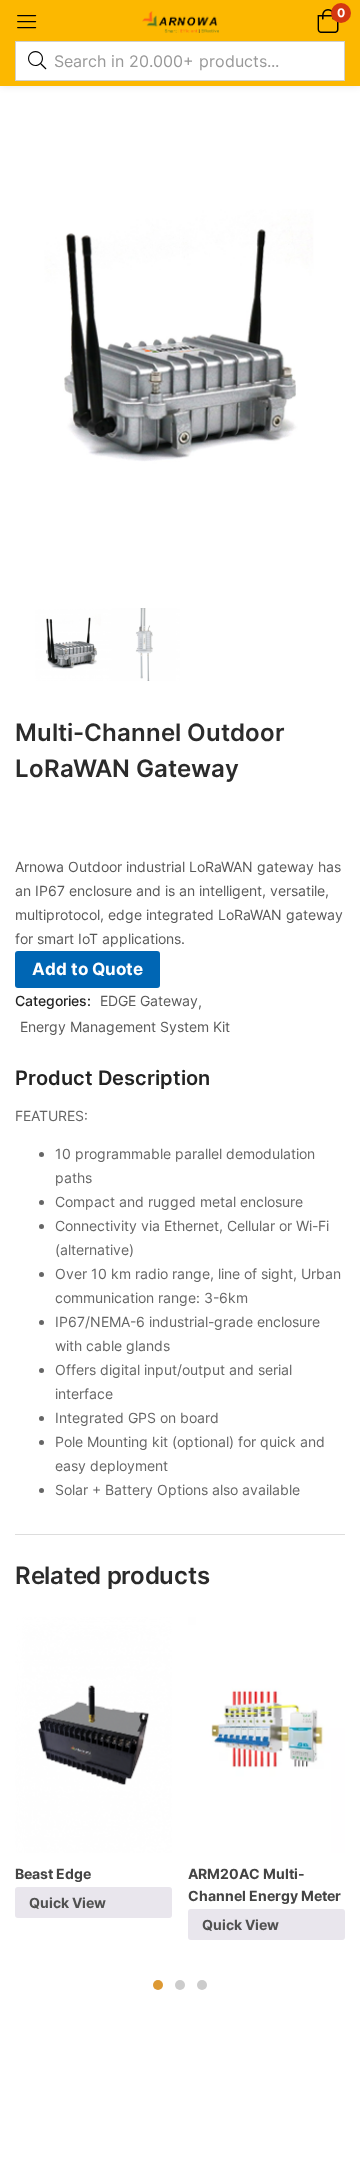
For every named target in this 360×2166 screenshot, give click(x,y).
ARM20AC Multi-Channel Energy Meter (264, 1884)
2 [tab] (180, 1985)
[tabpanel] (93, 1775)
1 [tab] (158, 1985)
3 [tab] (202, 1985)
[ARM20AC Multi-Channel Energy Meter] (266, 1735)
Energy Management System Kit (125, 1026)
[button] (327, 20)
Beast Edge (53, 1873)
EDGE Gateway (149, 1000)
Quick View (67, 1902)
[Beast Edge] (93, 1735)
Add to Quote (87, 969)
